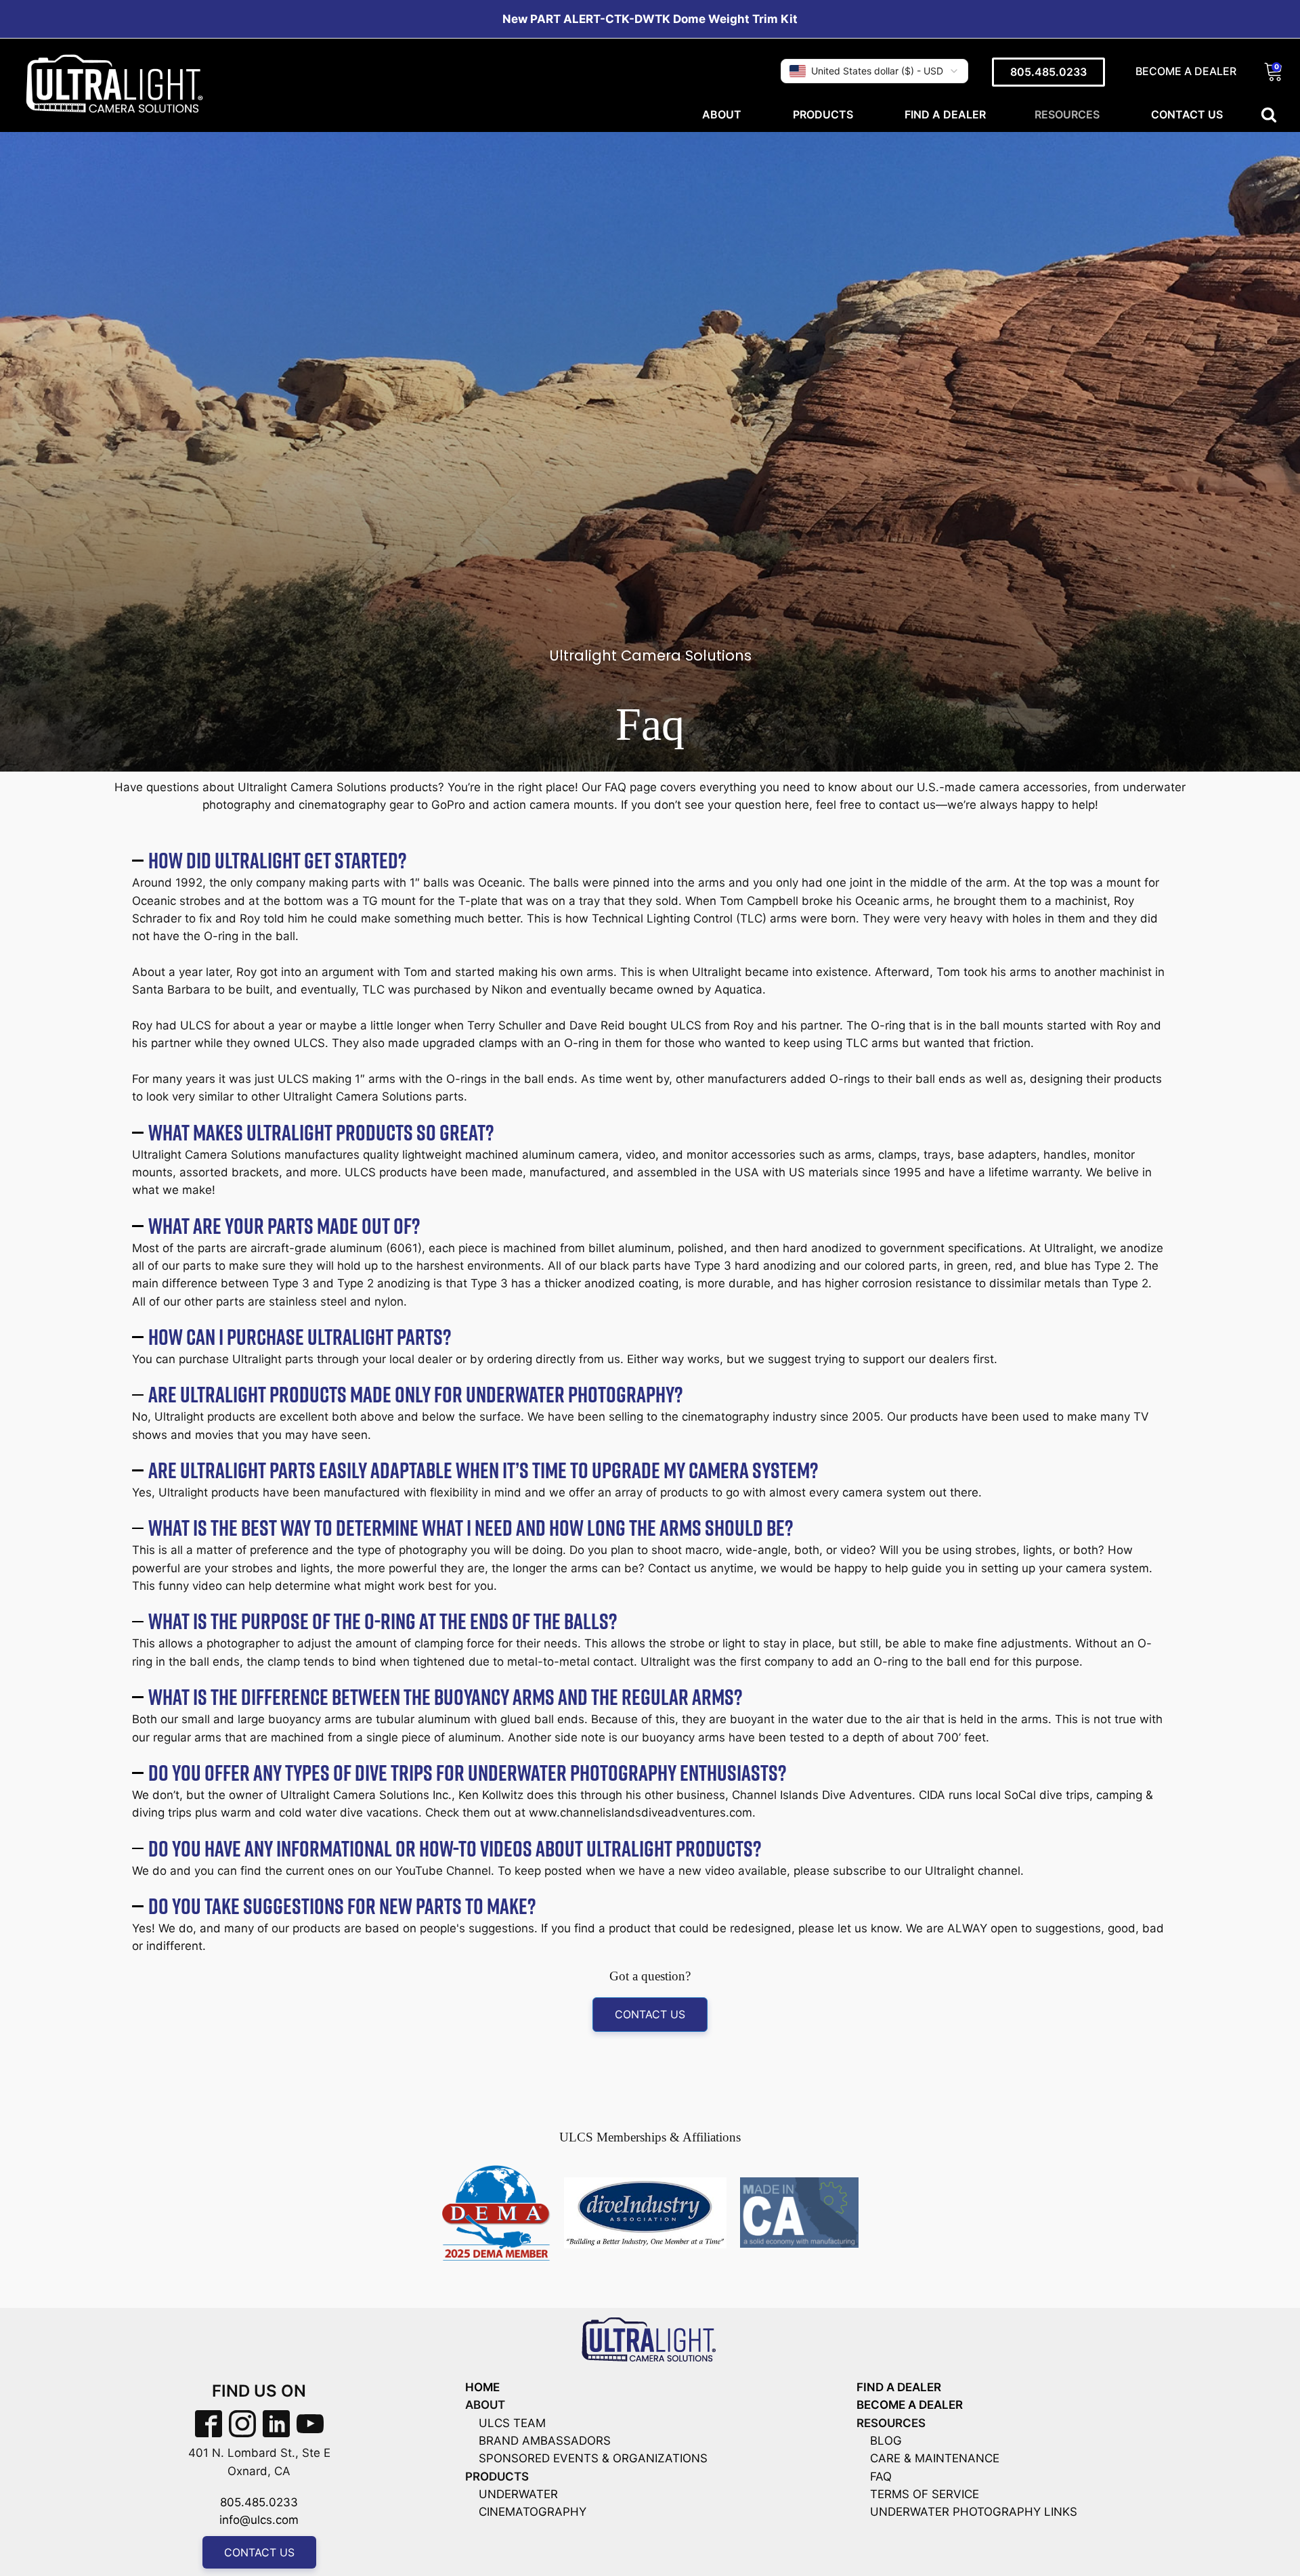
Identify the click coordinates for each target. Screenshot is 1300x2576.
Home (482, 2387)
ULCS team (512, 2423)
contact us (650, 2014)
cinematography (533, 2512)
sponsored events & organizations (593, 2458)
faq (881, 2477)
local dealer (421, 1359)
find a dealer (899, 2387)
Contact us (259, 2552)
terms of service (925, 2494)
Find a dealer (945, 114)
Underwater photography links (974, 2512)
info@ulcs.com (259, 2520)
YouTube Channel (443, 1871)
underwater (518, 2494)
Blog (886, 2441)
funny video (190, 1586)
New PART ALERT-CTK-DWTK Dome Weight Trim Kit (650, 19)
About (723, 114)
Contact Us (1187, 114)
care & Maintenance (935, 2458)
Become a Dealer (1186, 71)
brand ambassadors (545, 2441)
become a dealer (910, 2405)
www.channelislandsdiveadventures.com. (642, 1813)
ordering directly (531, 1359)
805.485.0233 (1048, 72)
